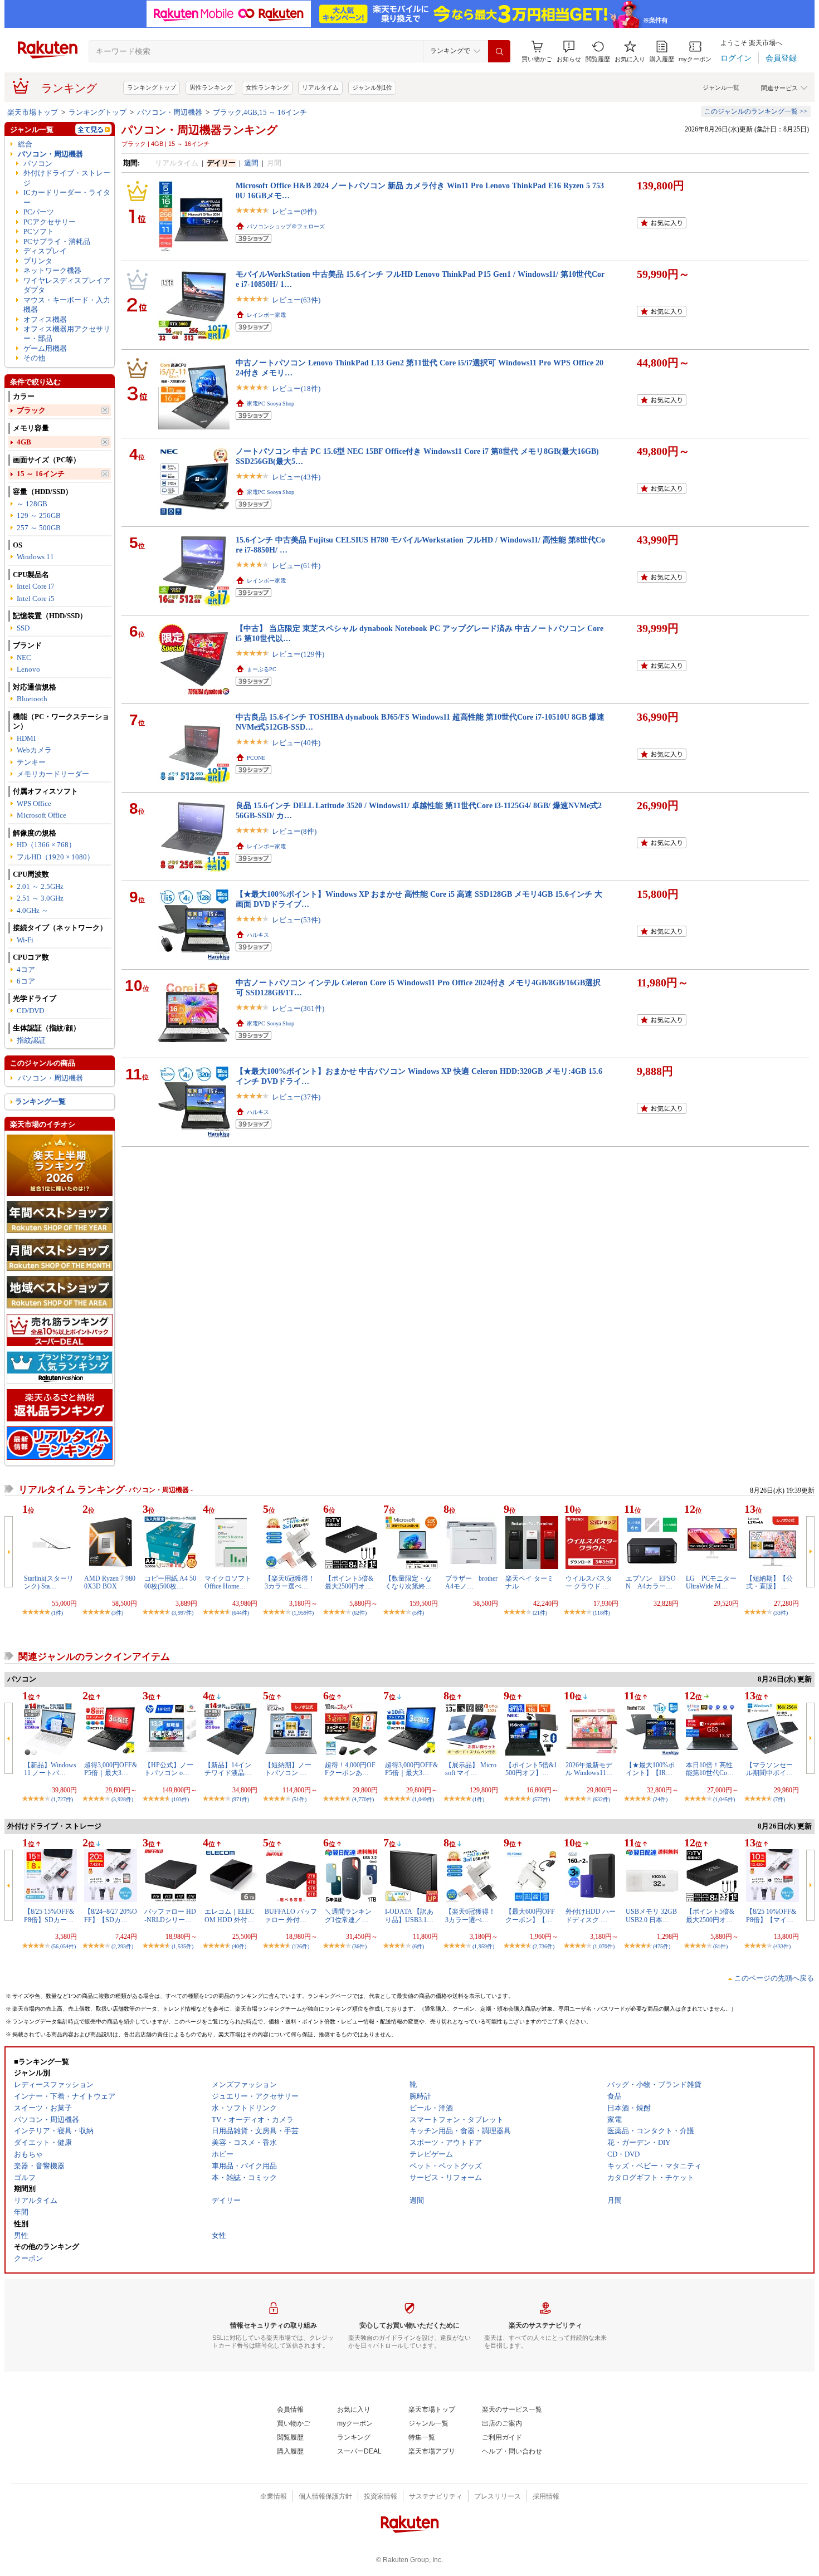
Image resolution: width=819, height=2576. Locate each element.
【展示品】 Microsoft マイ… (471, 1769)
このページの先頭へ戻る (774, 1978)
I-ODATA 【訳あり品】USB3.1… (409, 1915)
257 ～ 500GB (39, 528)
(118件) (601, 1613)
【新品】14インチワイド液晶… (228, 1769)
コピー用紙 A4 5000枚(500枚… (170, 1582)
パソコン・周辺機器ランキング (199, 130)
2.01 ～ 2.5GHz (40, 886)
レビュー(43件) (296, 477)
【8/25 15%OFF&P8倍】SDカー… (49, 1915)
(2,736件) (543, 1946)
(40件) (239, 1946)
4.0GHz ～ (33, 910)
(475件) (662, 1946)
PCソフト (39, 231)
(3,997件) (182, 1613)
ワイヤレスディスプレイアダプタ (67, 285)
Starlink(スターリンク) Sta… (49, 1582)
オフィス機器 (45, 319)
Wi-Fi (25, 940)
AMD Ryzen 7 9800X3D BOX (110, 1582)
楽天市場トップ (33, 112)
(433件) (782, 1946)
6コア (26, 981)
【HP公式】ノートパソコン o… (169, 1769)
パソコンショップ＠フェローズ (286, 226)
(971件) (240, 1799)
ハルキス (258, 935)
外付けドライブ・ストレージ (67, 178)
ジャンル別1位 (372, 87)
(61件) (720, 1946)
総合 (25, 144)
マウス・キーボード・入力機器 (67, 305)
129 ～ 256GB (39, 515)
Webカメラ (34, 750)
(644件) (240, 1613)
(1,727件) (62, 1799)
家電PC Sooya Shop (270, 404)
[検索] (499, 51)
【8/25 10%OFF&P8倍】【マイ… (771, 1915)
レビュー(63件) (296, 300)
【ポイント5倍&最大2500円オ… (349, 1582)
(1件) (57, 1613)
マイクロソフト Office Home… (228, 1582)
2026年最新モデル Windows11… (589, 1769)
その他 (34, 358)
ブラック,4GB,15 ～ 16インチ (260, 112)
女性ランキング (267, 87)
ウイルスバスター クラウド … (589, 1582)
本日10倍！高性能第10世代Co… (710, 1769)
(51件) (299, 1799)
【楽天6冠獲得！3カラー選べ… (290, 1582)
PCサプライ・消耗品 (57, 241)
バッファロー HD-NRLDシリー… (170, 1915)
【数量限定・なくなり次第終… (408, 1582)
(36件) (359, 1946)
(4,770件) (363, 1799)
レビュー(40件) (296, 743)
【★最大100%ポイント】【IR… (650, 1769)
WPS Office (34, 803)
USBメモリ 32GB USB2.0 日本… (651, 1915)
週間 (251, 163)
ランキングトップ (152, 87)
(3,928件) (122, 1799)
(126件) (301, 1946)
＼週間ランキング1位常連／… (348, 1915)
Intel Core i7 (36, 586)
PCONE (256, 758)
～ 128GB (32, 504)
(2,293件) (122, 1946)
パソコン (38, 163)
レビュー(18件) (296, 388)
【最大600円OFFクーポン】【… (530, 1915)
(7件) (779, 1799)
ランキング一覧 (40, 1101)
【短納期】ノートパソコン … (288, 1769)
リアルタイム (320, 87)
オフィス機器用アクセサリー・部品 (67, 334)
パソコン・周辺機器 (170, 112)
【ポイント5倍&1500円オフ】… (531, 1769)
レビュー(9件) (294, 211)
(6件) (418, 1946)
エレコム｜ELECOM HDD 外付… (229, 1915)
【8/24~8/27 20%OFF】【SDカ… (111, 1915)
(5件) (418, 1613)
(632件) (601, 1799)
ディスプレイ (45, 251)
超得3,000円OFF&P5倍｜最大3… (111, 1769)
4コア (26, 969)
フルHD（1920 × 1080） (55, 857)
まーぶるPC (262, 669)
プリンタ (38, 261)
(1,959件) (303, 1613)
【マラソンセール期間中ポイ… (769, 1769)
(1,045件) (724, 1799)
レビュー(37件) (296, 1097)
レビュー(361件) (298, 1008)
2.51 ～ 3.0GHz (40, 898)
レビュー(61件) (296, 566)
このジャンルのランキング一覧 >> (756, 111)
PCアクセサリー (50, 222)
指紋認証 (31, 1040)
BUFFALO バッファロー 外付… (291, 1915)
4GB (24, 442)
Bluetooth (32, 699)
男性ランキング (211, 87)
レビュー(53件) (296, 920)
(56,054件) (64, 1946)
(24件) (660, 1799)
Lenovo (28, 669)
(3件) (117, 1613)
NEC (24, 658)
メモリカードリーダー (53, 774)
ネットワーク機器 (52, 270)
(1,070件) (604, 1946)
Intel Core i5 (36, 598)
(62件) (359, 1613)
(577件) (541, 1799)
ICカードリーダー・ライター (67, 197)
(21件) (540, 1613)
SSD (23, 628)
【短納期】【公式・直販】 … (769, 1582)
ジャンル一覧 (721, 87)
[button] (569, 52)
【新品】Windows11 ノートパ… (50, 1769)
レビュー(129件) (298, 654)
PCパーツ (39, 212)
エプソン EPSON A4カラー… (651, 1582)
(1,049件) (423, 1799)
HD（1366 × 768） (46, 845)
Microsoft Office (42, 815)
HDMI (26, 738)
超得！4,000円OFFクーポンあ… (350, 1769)
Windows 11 (35, 557)
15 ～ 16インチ (41, 474)
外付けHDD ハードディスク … (591, 1915)
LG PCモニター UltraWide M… (711, 1582)
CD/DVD (30, 1011)
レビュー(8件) (294, 831)
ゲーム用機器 (45, 348)
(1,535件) (182, 1946)
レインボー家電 (266, 315)
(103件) (180, 1799)
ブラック (31, 410)
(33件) (781, 1613)
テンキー (31, 762)
